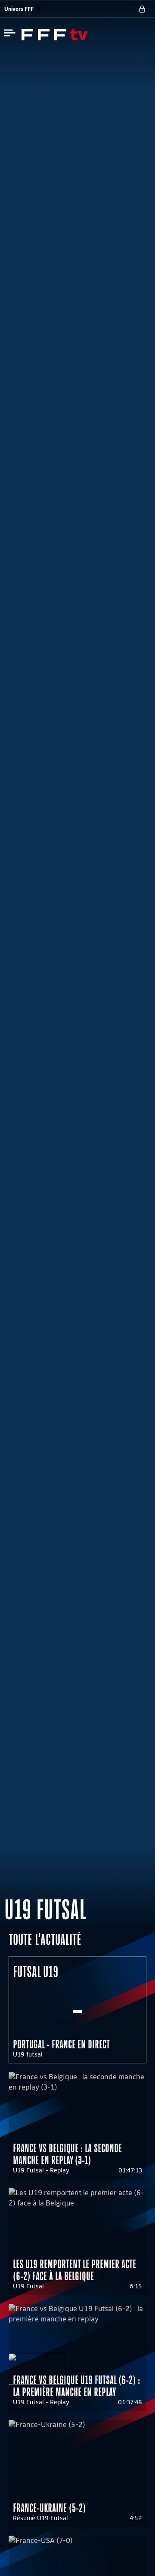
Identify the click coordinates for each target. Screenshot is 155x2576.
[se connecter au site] (142, 9)
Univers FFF (20, 9)
